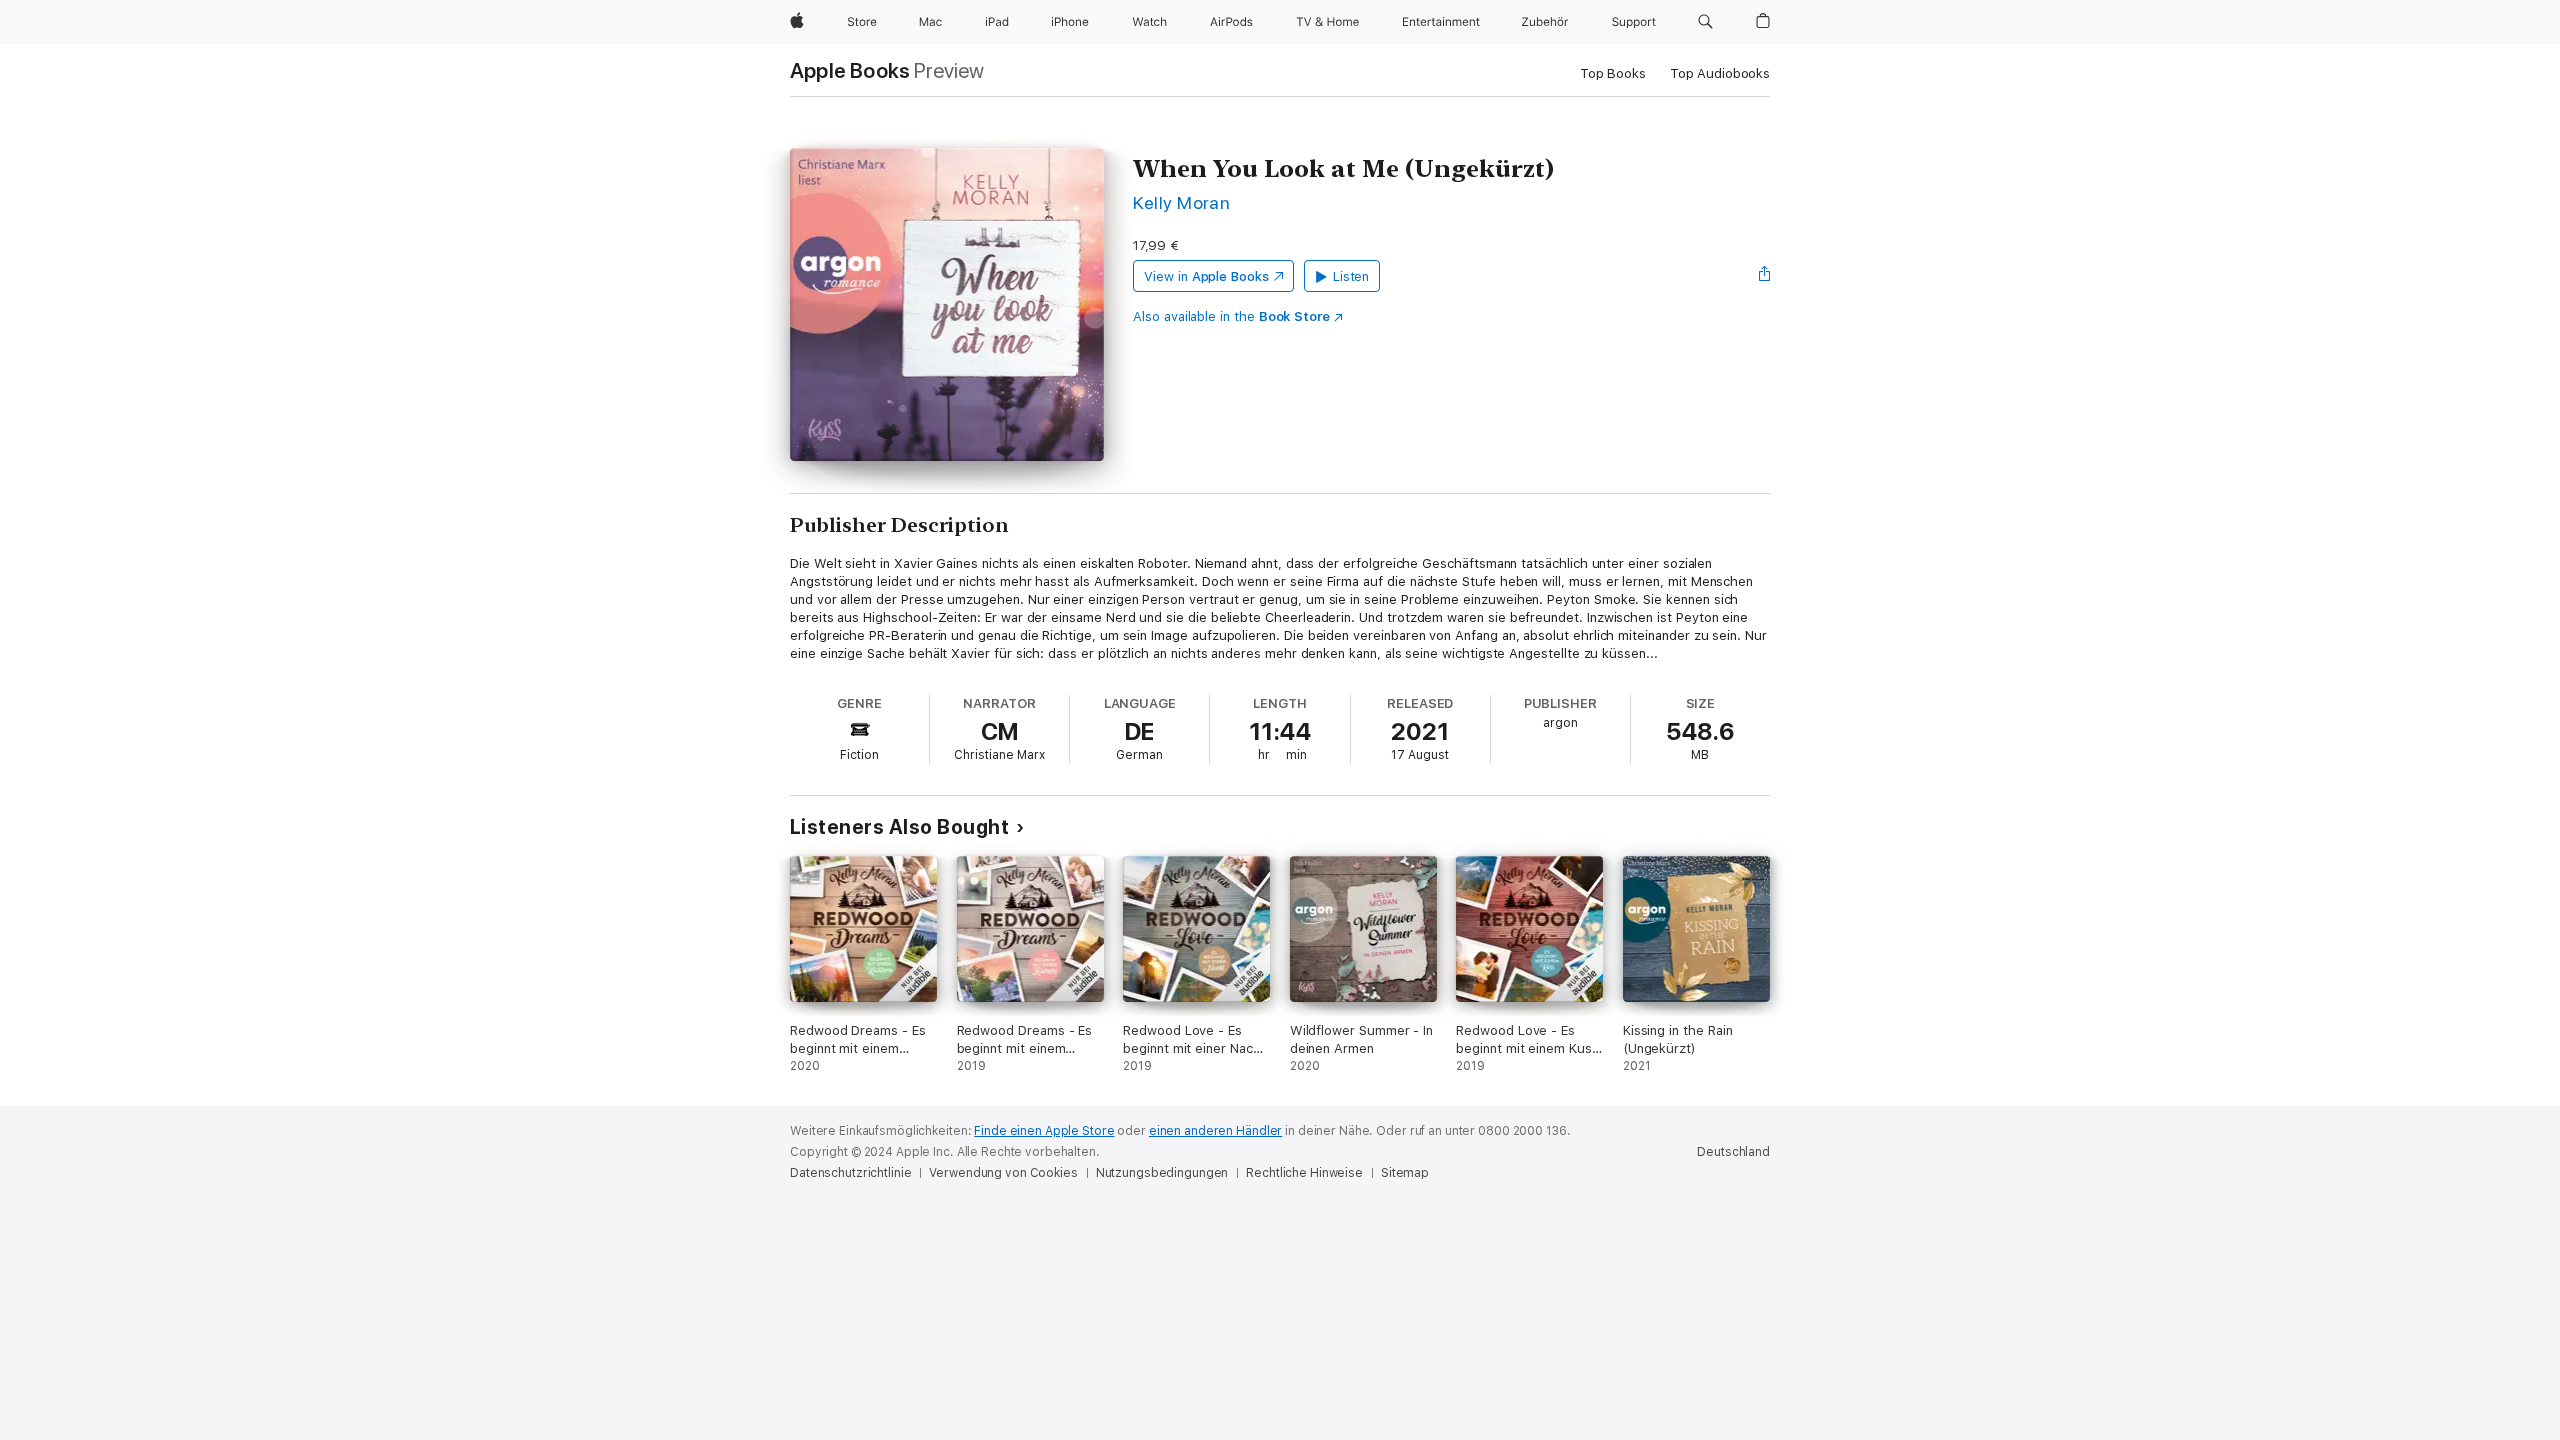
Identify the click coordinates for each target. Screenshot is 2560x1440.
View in (1206, 276)
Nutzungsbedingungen (1162, 1173)
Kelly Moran (1181, 202)
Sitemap (1405, 1173)
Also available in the (1231, 316)
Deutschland (1733, 1152)
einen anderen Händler (1215, 1131)
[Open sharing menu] (1765, 276)
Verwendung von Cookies (1003, 1173)
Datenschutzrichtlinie (850, 1173)
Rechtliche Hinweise (1304, 1173)
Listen (1351, 276)
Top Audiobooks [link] (1720, 73)
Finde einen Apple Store (1044, 1131)
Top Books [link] (1613, 73)
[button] (1705, 22)
